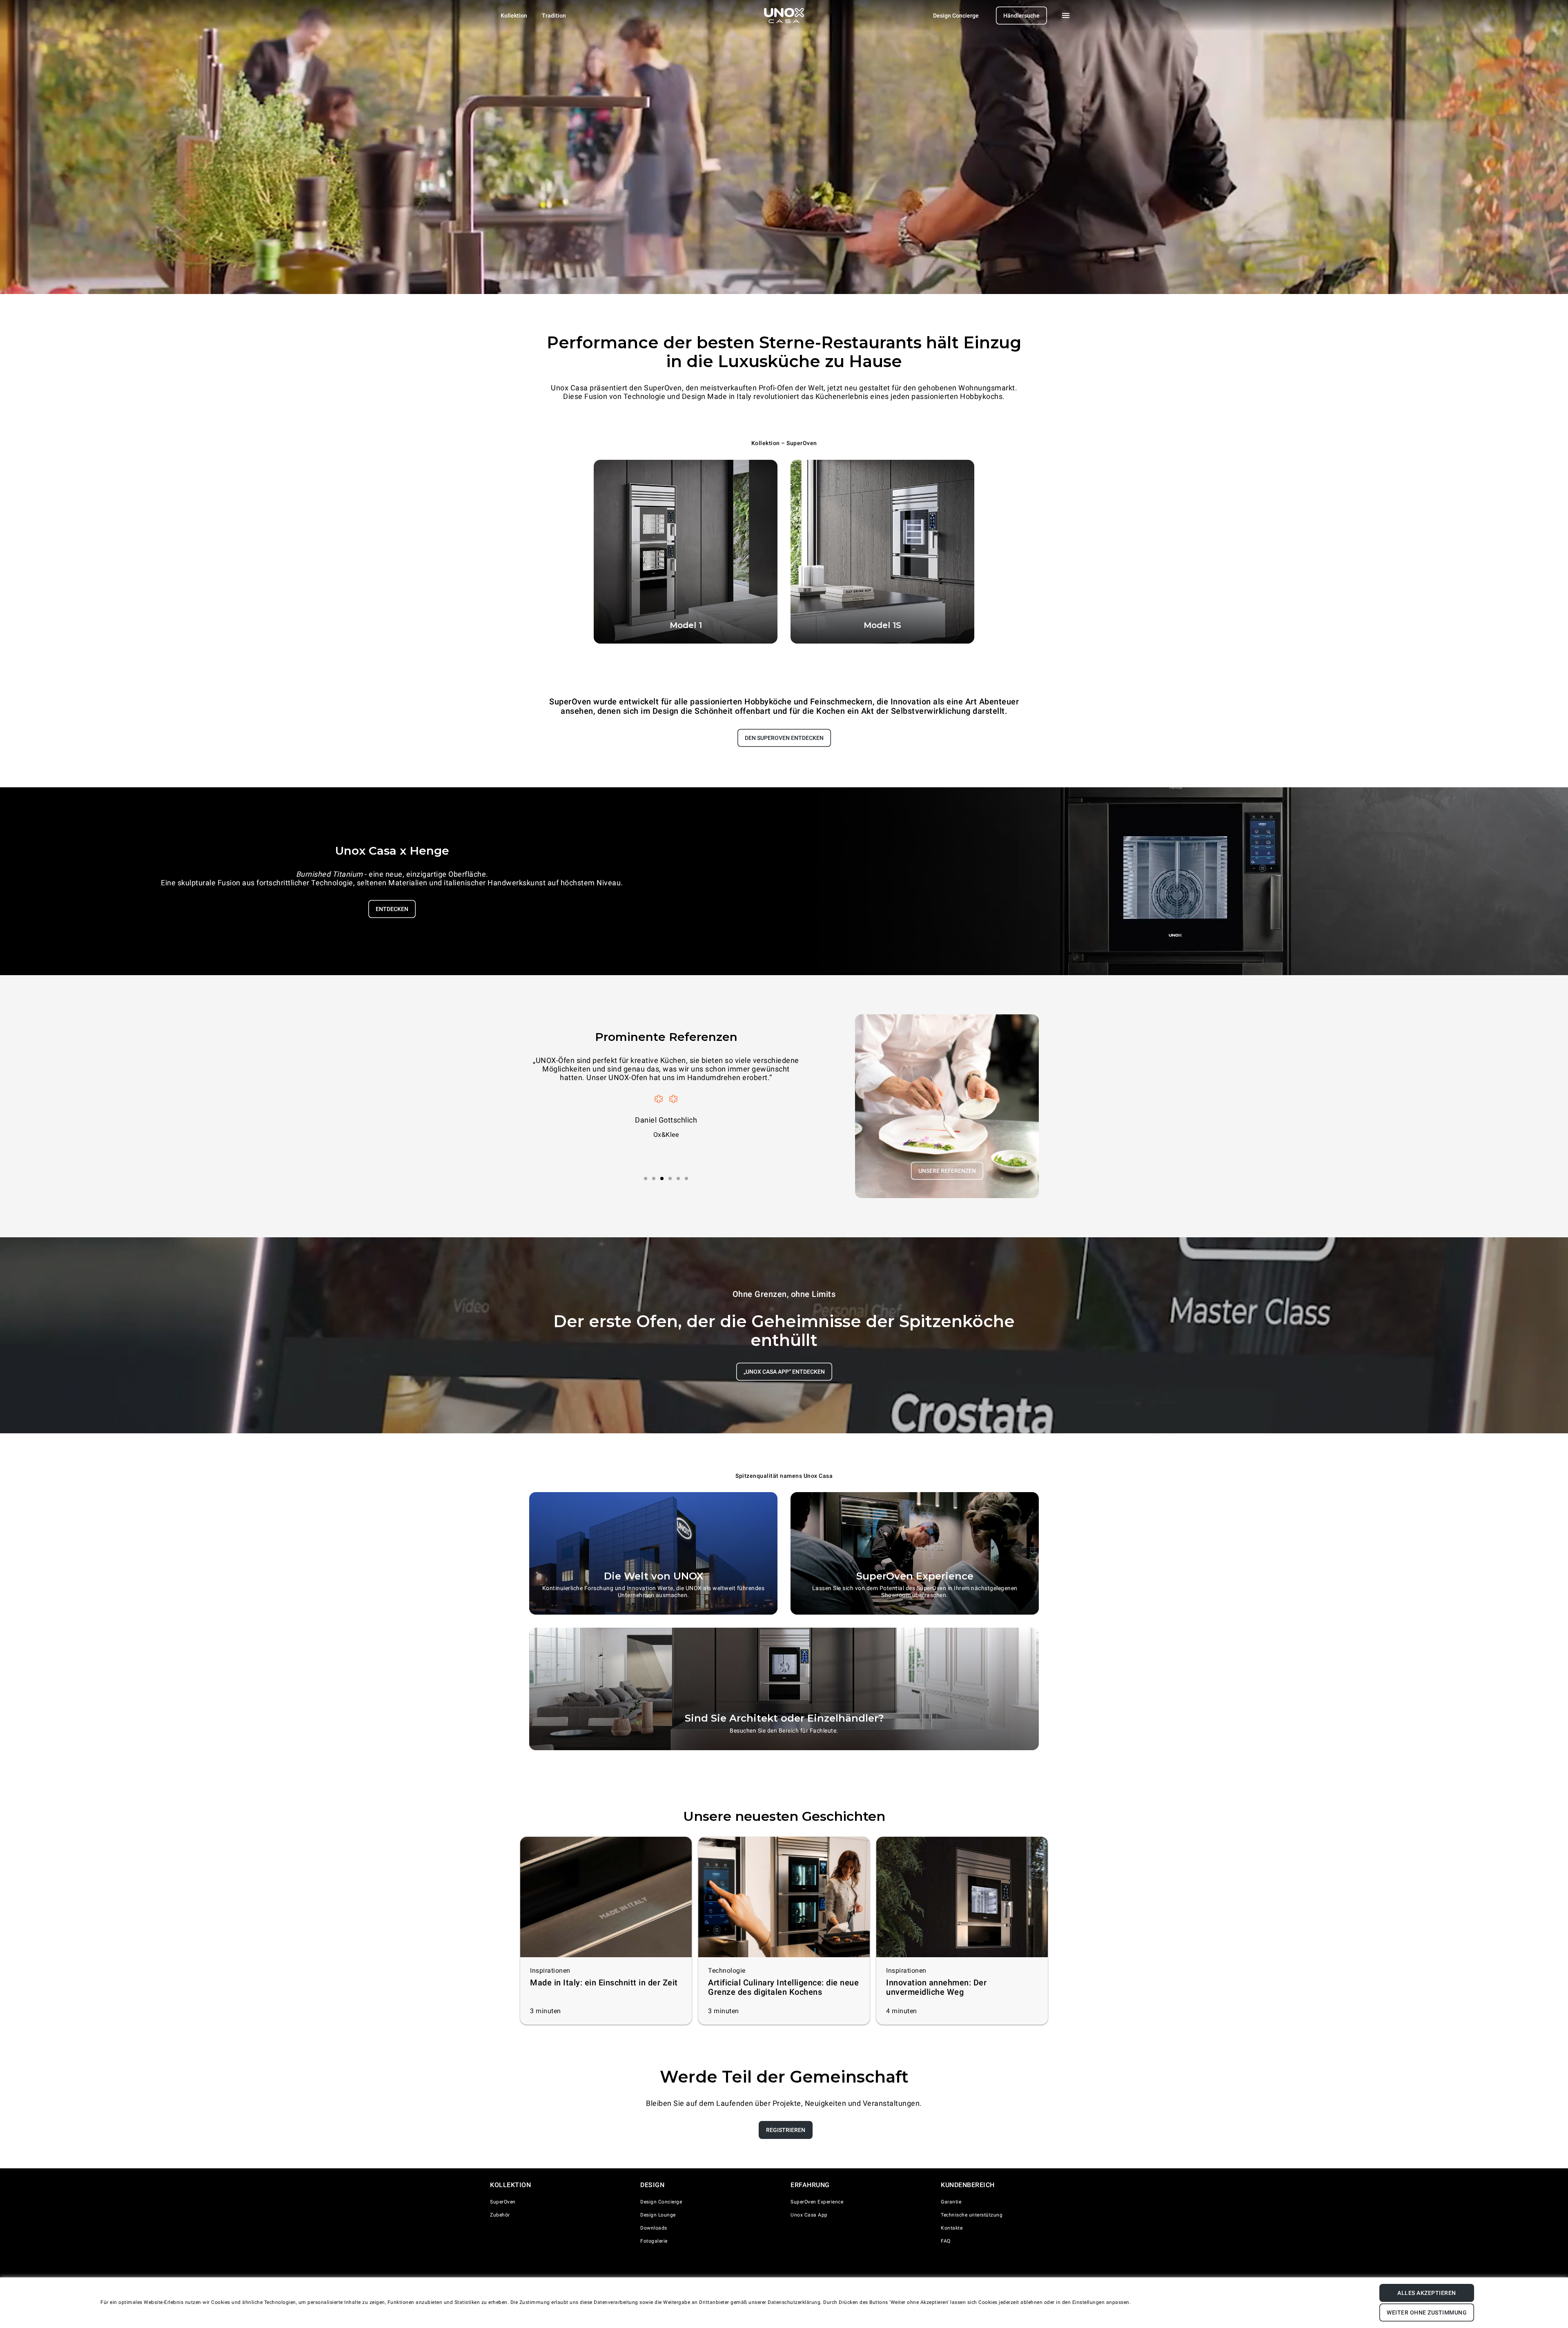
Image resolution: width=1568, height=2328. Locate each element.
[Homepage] (784, 16)
